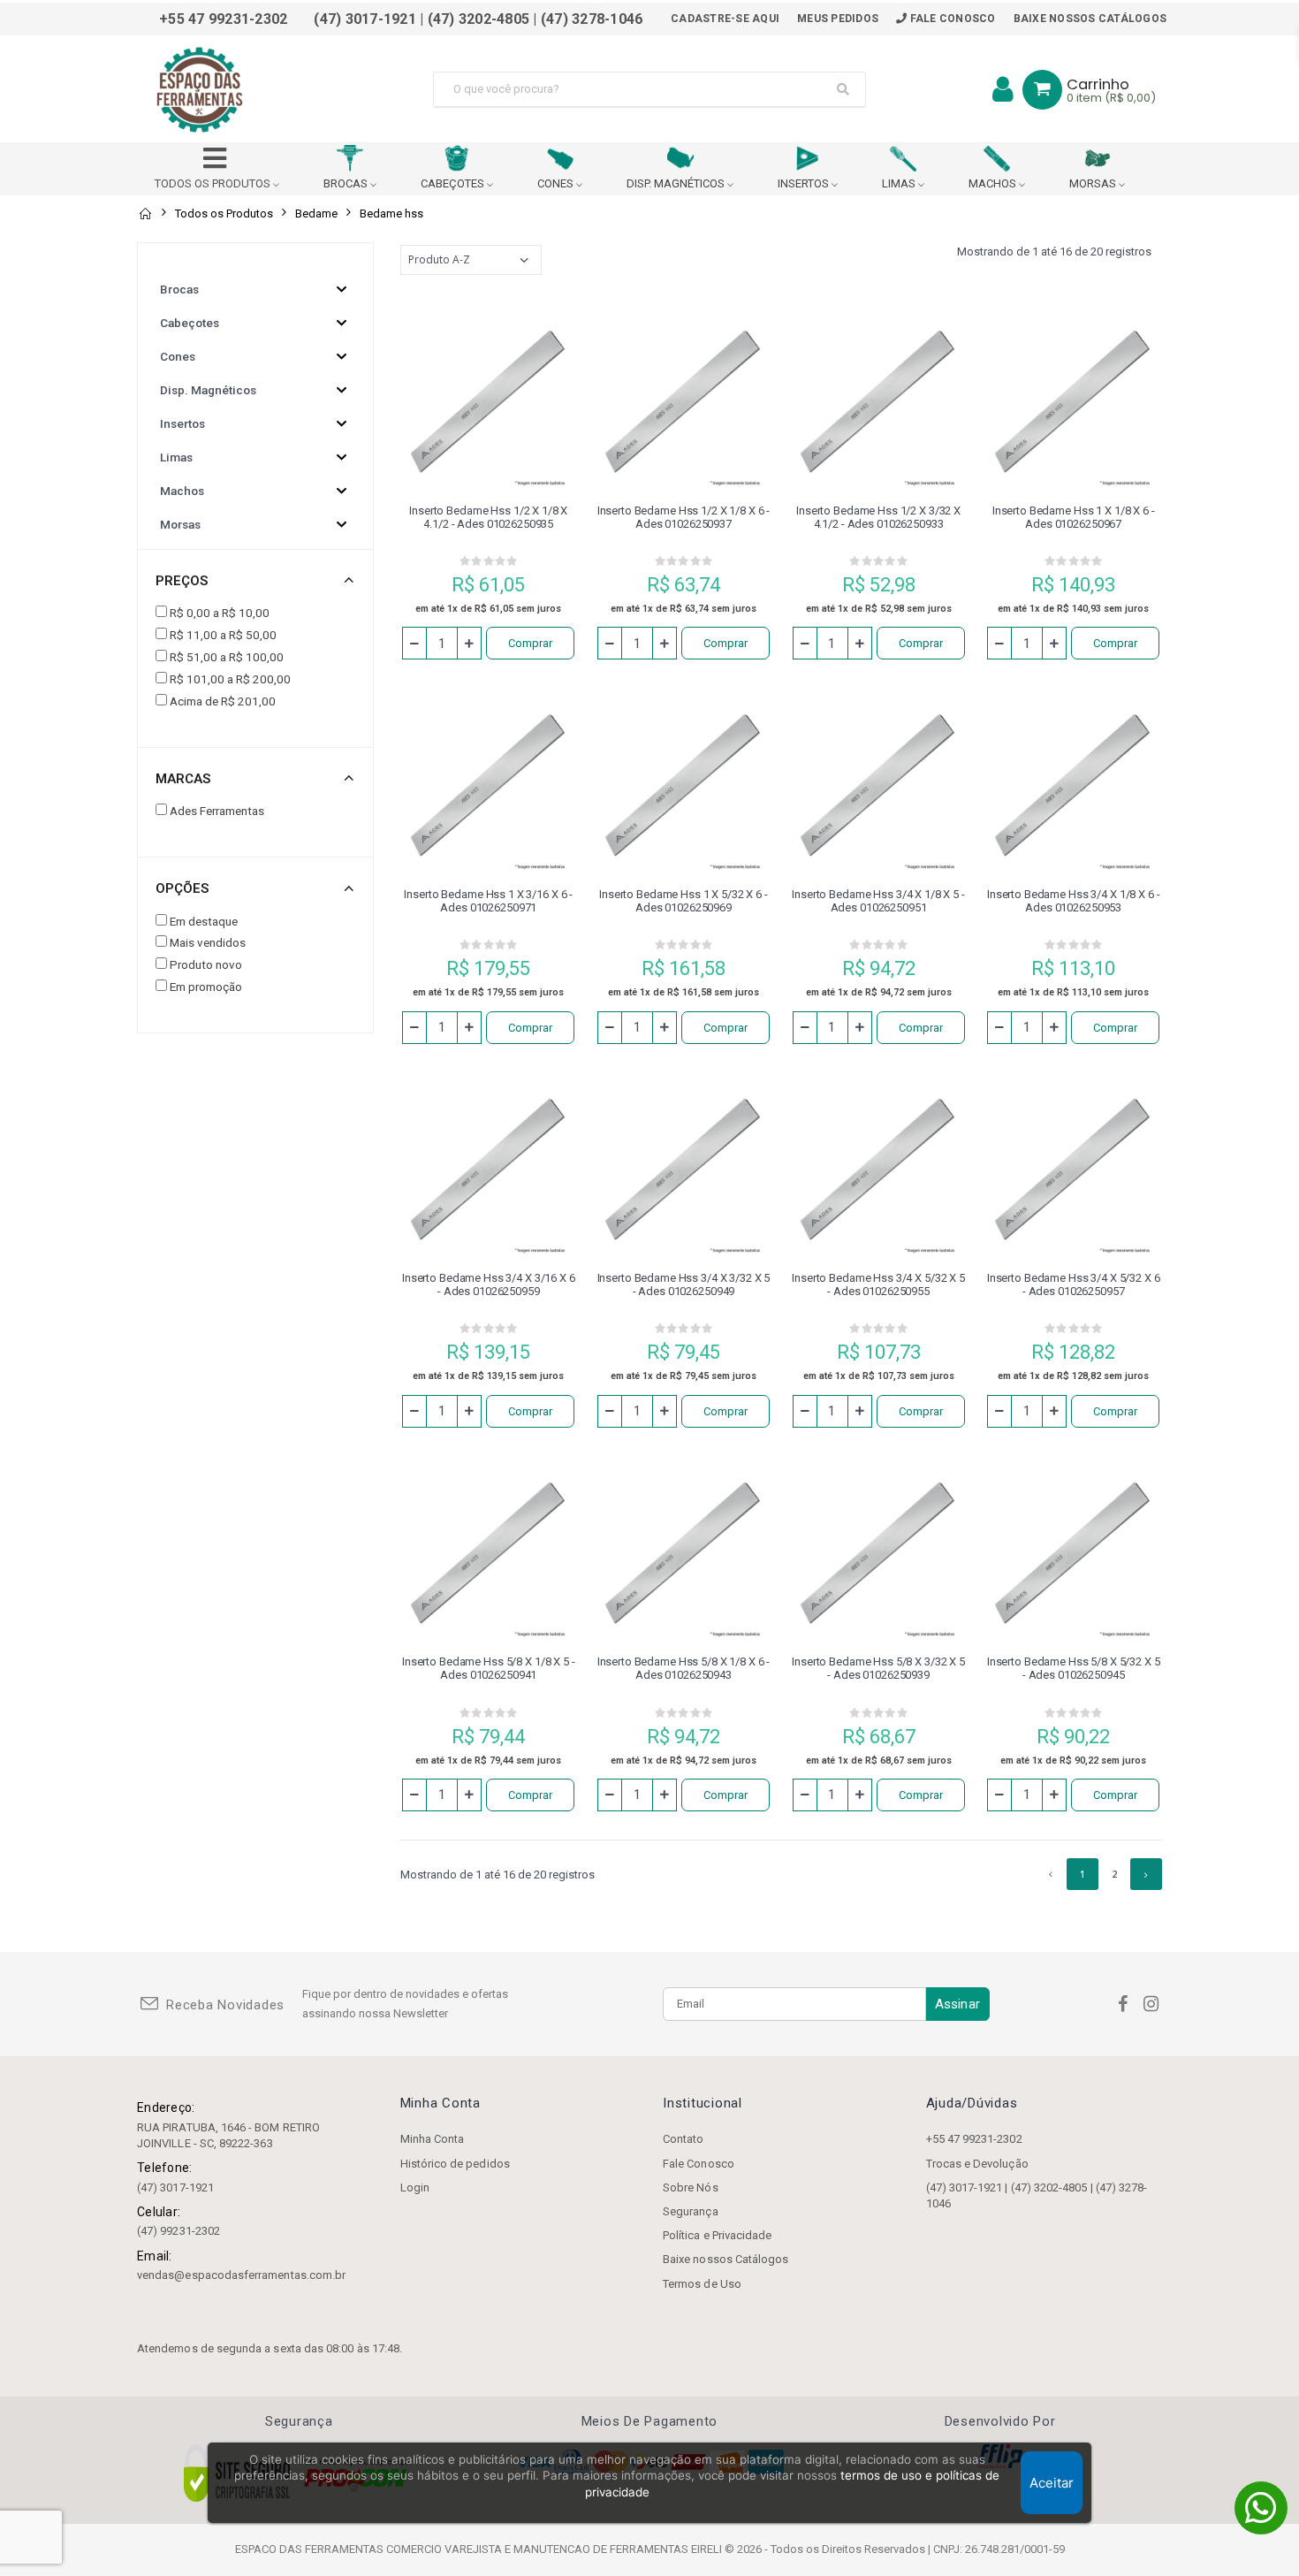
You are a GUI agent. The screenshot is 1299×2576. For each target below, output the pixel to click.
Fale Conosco (951, 19)
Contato (683, 2139)
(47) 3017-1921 (175, 2187)
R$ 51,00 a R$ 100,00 (227, 657)
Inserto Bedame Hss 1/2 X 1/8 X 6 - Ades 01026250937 (684, 517)
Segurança (691, 2211)
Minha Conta (433, 2139)
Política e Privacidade (717, 2235)
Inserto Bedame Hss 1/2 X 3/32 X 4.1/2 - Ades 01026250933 (878, 517)
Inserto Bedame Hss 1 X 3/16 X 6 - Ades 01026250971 (488, 901)
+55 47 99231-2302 (974, 2139)
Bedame (316, 213)
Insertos (182, 423)
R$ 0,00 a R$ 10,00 (220, 613)
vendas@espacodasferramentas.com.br (241, 2275)
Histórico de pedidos (455, 2164)
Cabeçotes (190, 323)
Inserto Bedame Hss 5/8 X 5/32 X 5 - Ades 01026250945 (1074, 1668)
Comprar (530, 643)
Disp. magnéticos (208, 390)
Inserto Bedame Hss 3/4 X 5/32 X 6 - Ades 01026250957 (1074, 1284)
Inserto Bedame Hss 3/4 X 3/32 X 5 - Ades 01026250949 (684, 1284)
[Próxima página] (1146, 1874)
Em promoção (206, 987)
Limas (176, 457)
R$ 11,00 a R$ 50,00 (223, 635)
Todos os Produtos (224, 213)
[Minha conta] (1003, 89)
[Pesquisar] (843, 89)
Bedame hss (391, 213)
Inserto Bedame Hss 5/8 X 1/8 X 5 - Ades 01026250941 (489, 1668)
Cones (178, 356)
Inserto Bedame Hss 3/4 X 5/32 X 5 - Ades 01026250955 (878, 1284)
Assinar (957, 2004)
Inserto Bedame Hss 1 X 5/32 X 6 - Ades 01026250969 (684, 901)
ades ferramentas (217, 811)
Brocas (179, 289)
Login (415, 2187)
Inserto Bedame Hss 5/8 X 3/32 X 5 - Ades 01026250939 (878, 1668)
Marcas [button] (183, 779)
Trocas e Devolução (977, 2164)
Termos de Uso (702, 2284)
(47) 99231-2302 (179, 2231)
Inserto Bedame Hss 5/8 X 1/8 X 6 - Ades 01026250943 (684, 1668)
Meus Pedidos (838, 19)
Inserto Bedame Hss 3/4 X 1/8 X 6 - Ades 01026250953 (1074, 901)
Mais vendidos (208, 942)
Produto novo (206, 964)
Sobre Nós (691, 2187)
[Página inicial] (145, 213)
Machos (182, 491)
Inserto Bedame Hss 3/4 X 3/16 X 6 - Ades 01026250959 (489, 1284)
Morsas (180, 524)
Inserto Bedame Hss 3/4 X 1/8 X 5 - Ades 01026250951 (878, 901)
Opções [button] (182, 888)
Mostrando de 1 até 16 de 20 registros (1054, 252)
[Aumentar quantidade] (469, 643)
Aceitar (1052, 2483)
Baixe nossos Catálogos (1090, 19)
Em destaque (204, 921)
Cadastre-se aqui (725, 19)
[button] (1042, 90)
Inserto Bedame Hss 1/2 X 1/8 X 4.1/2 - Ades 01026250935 (488, 517)
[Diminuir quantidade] (414, 643)
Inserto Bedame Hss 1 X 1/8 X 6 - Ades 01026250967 (1074, 517)
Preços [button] (182, 581)
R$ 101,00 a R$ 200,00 (230, 679)
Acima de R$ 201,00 (223, 701)
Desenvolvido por (1000, 2422)
